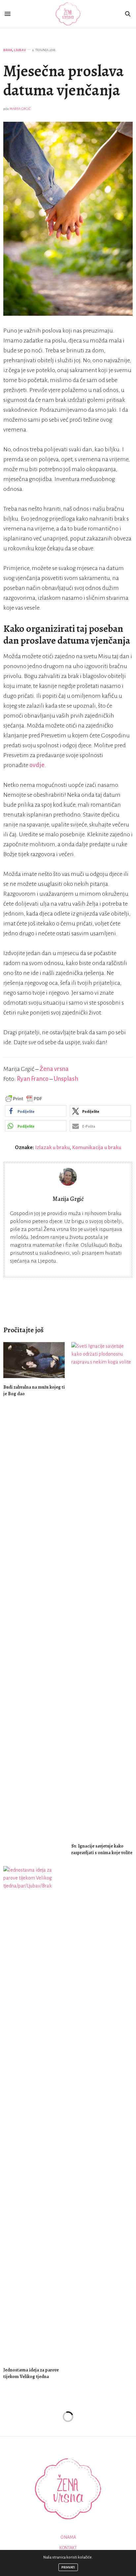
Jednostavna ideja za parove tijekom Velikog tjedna (31, 2373)
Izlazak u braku (52, 1147)
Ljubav (20, 50)
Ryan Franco (33, 1079)
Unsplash (66, 1079)
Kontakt (68, 2548)
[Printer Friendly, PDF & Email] (24, 1098)
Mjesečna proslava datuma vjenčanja (64, 80)
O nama (68, 2537)
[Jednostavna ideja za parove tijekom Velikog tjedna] (34, 2113)
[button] (36, 1111)
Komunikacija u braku (97, 1147)
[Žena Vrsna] (68, 14)
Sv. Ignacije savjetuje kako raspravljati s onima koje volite (102, 1849)
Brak (8, 50)
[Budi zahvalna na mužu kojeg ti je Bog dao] (34, 1360)
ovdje (37, 765)
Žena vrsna (54, 1069)
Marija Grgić (20, 109)
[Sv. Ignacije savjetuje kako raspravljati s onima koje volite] (102, 1590)
